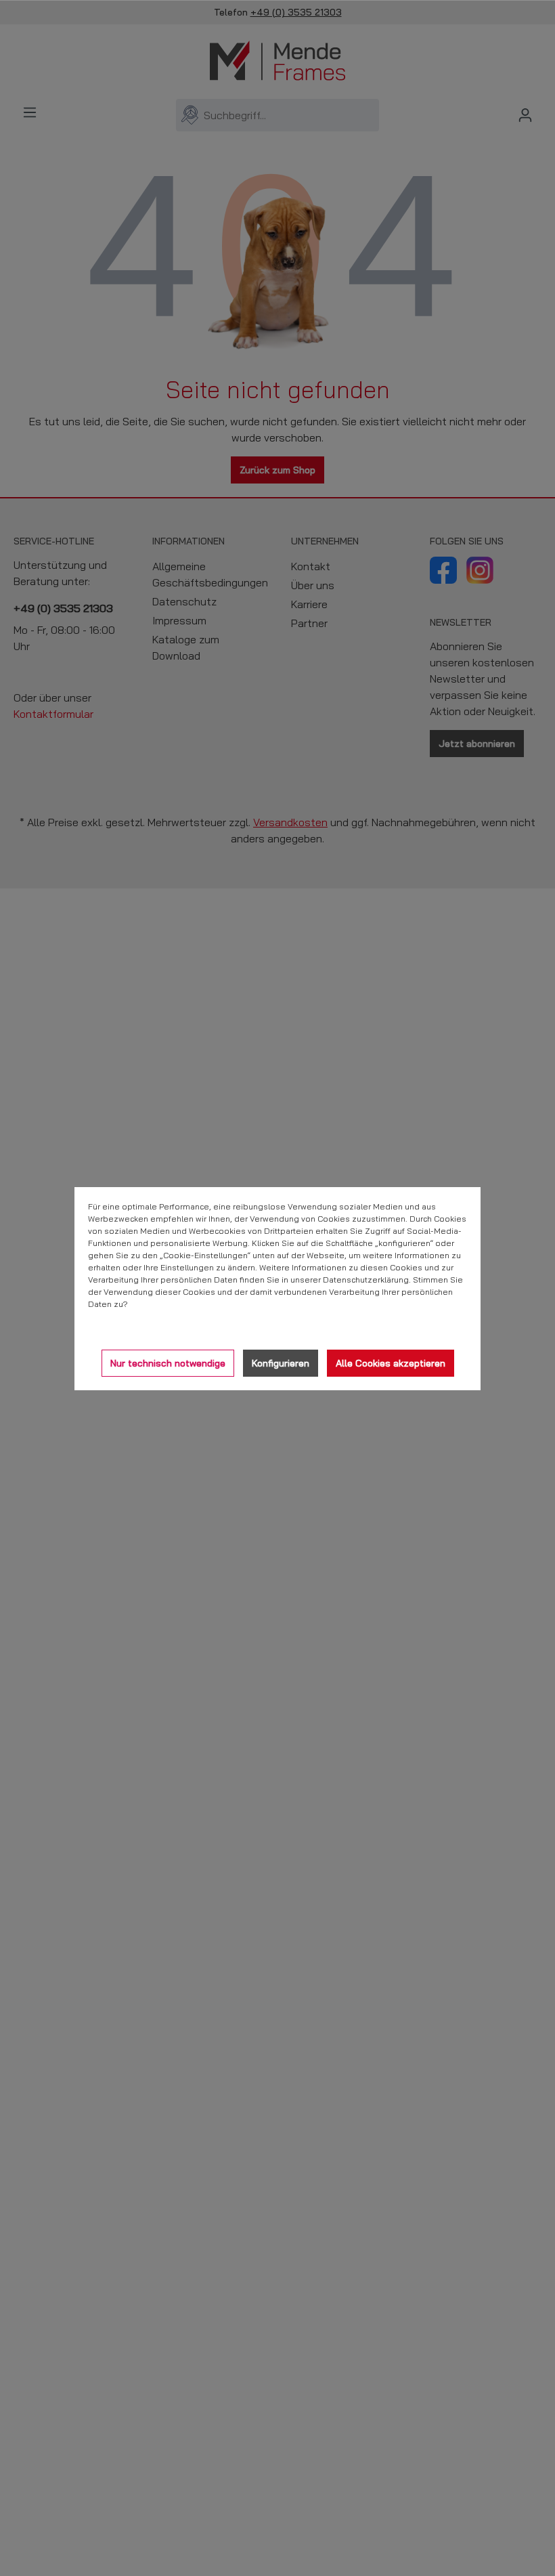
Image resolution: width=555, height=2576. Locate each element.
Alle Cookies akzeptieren (391, 1363)
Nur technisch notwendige (168, 1363)
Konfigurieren (281, 1363)
